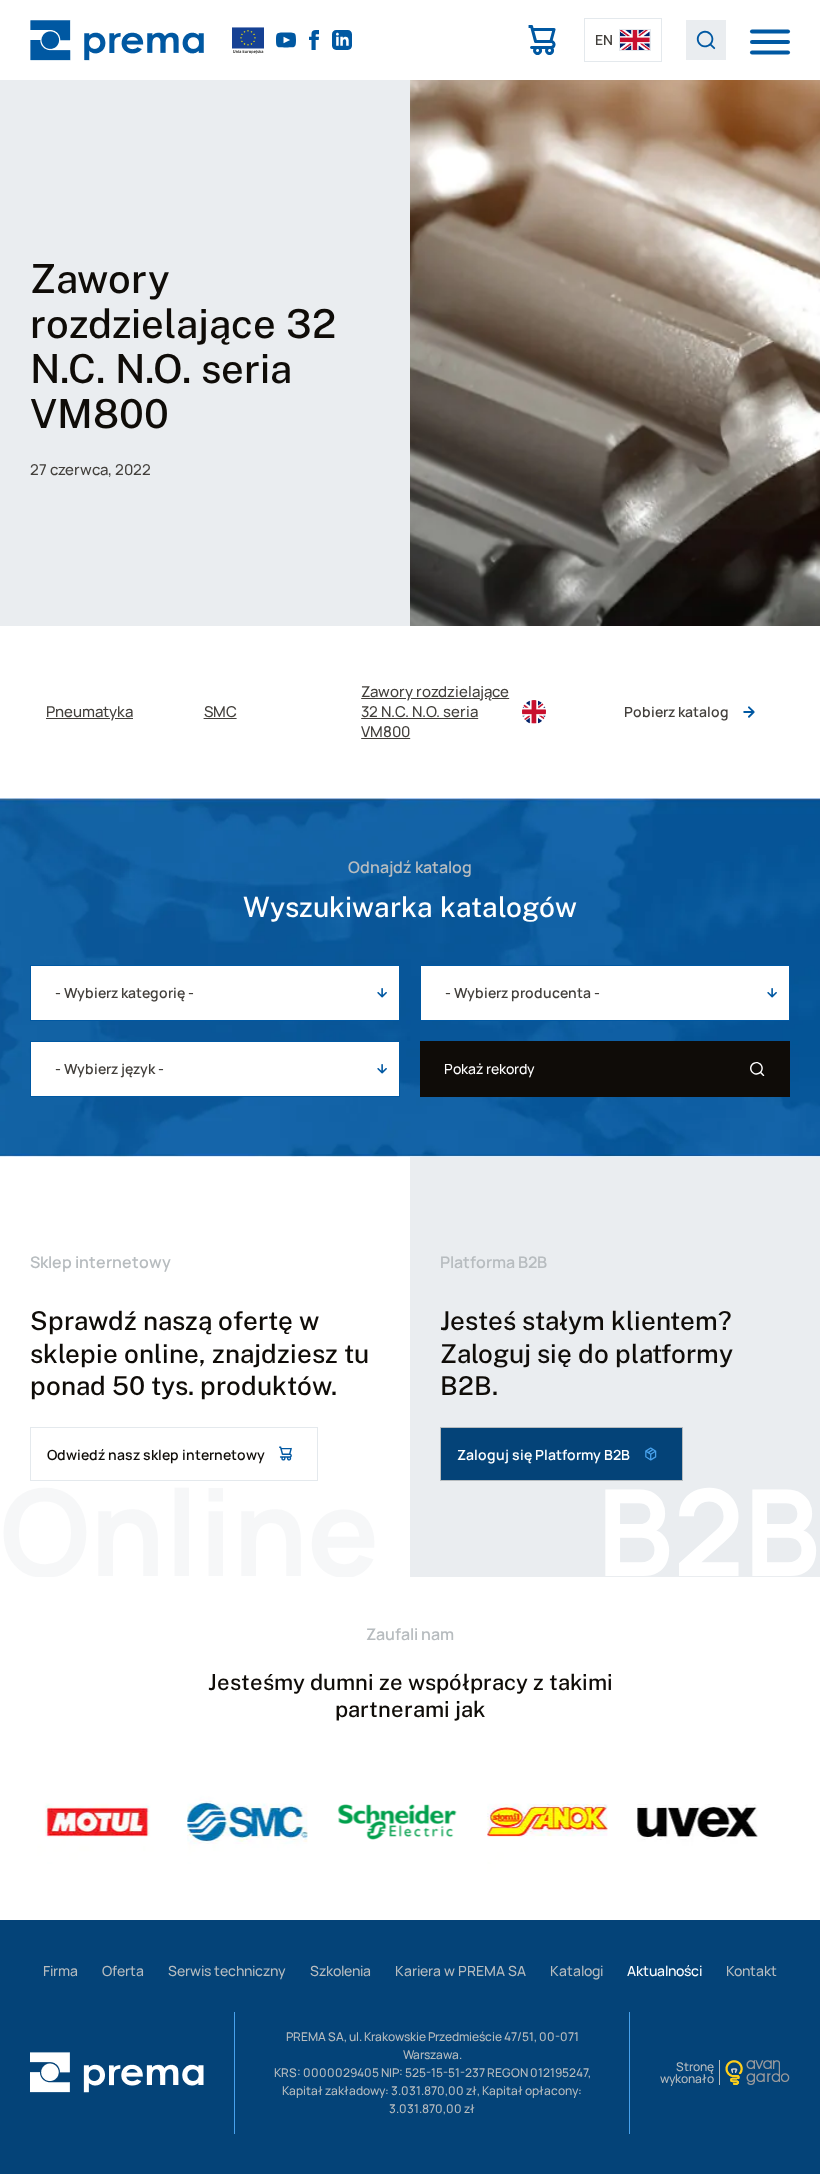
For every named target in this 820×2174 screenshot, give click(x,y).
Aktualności (664, 1970)
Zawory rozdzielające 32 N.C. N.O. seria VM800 (435, 712)
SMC (220, 712)
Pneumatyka (89, 712)
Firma (60, 1970)
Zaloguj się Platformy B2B (543, 1454)
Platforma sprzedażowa (542, 40)
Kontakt (751, 1970)
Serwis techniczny (227, 1970)
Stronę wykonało (687, 2072)
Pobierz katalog (676, 711)
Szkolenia (340, 1970)
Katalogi (576, 1970)
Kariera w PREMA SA (460, 1970)
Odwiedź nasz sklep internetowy (156, 1454)
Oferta (123, 1970)
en (604, 39)
